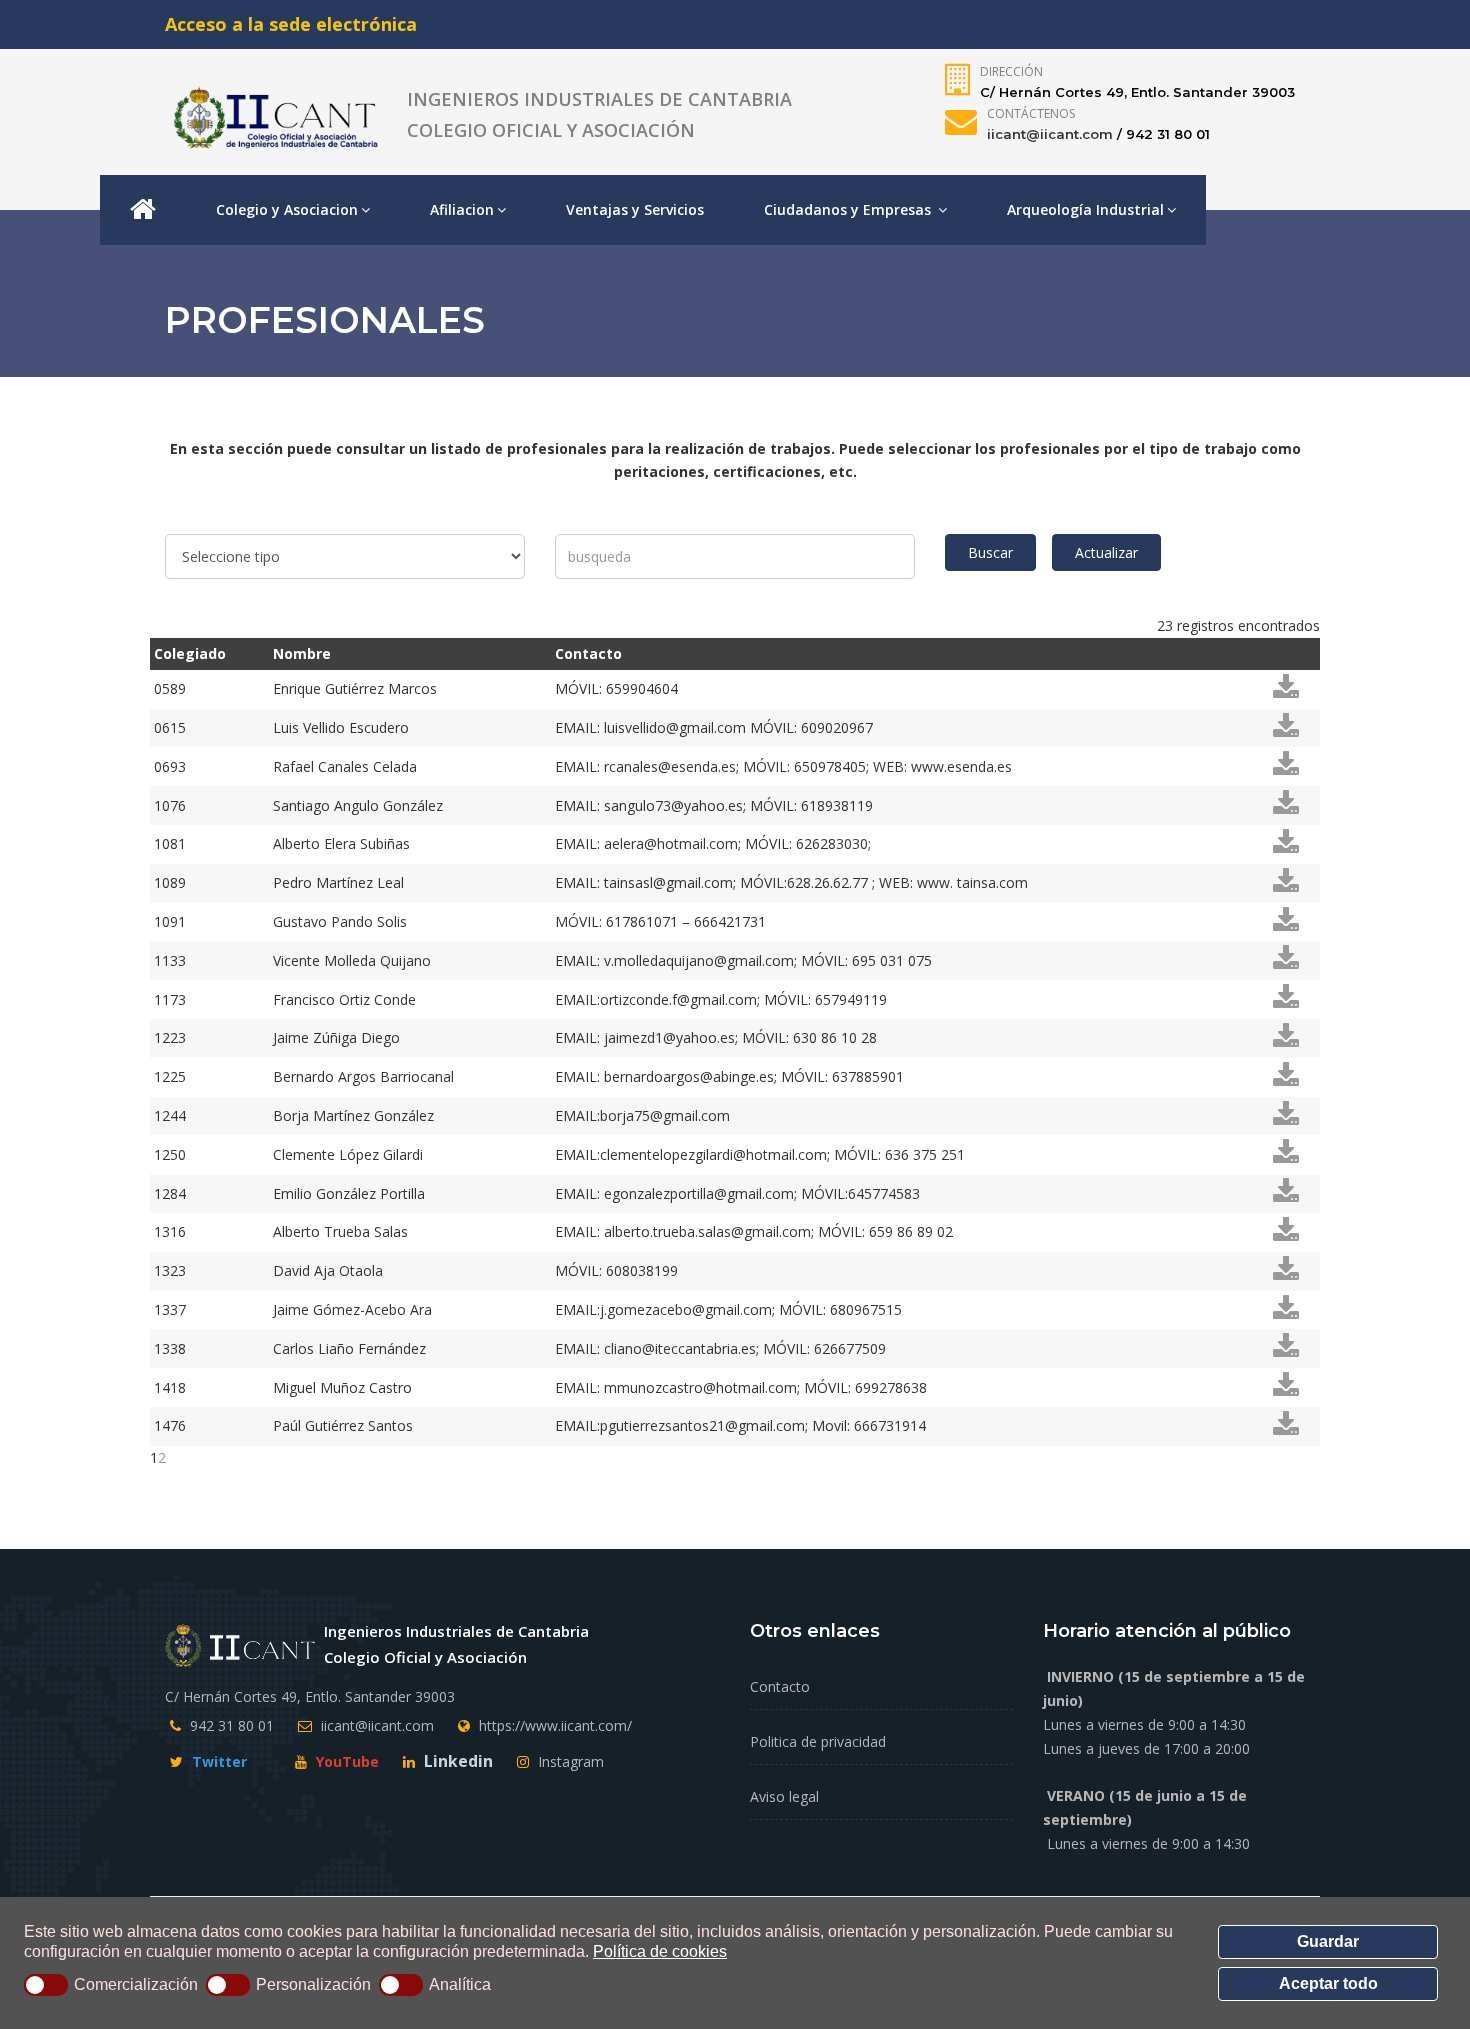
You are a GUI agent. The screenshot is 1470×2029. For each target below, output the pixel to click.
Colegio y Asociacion (287, 209)
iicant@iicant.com (1050, 134)
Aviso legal (784, 1796)
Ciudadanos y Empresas (849, 209)
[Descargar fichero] (1286, 692)
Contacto (588, 653)
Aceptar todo (1328, 1983)
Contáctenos (1031, 113)
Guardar (1328, 1941)
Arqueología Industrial (1085, 209)
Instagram (569, 1761)
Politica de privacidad (818, 1741)
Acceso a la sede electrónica (291, 24)
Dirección (1011, 71)
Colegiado (190, 653)
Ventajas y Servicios (635, 209)
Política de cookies (660, 1951)
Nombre (302, 653)
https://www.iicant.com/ (555, 1725)
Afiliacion (462, 209)
